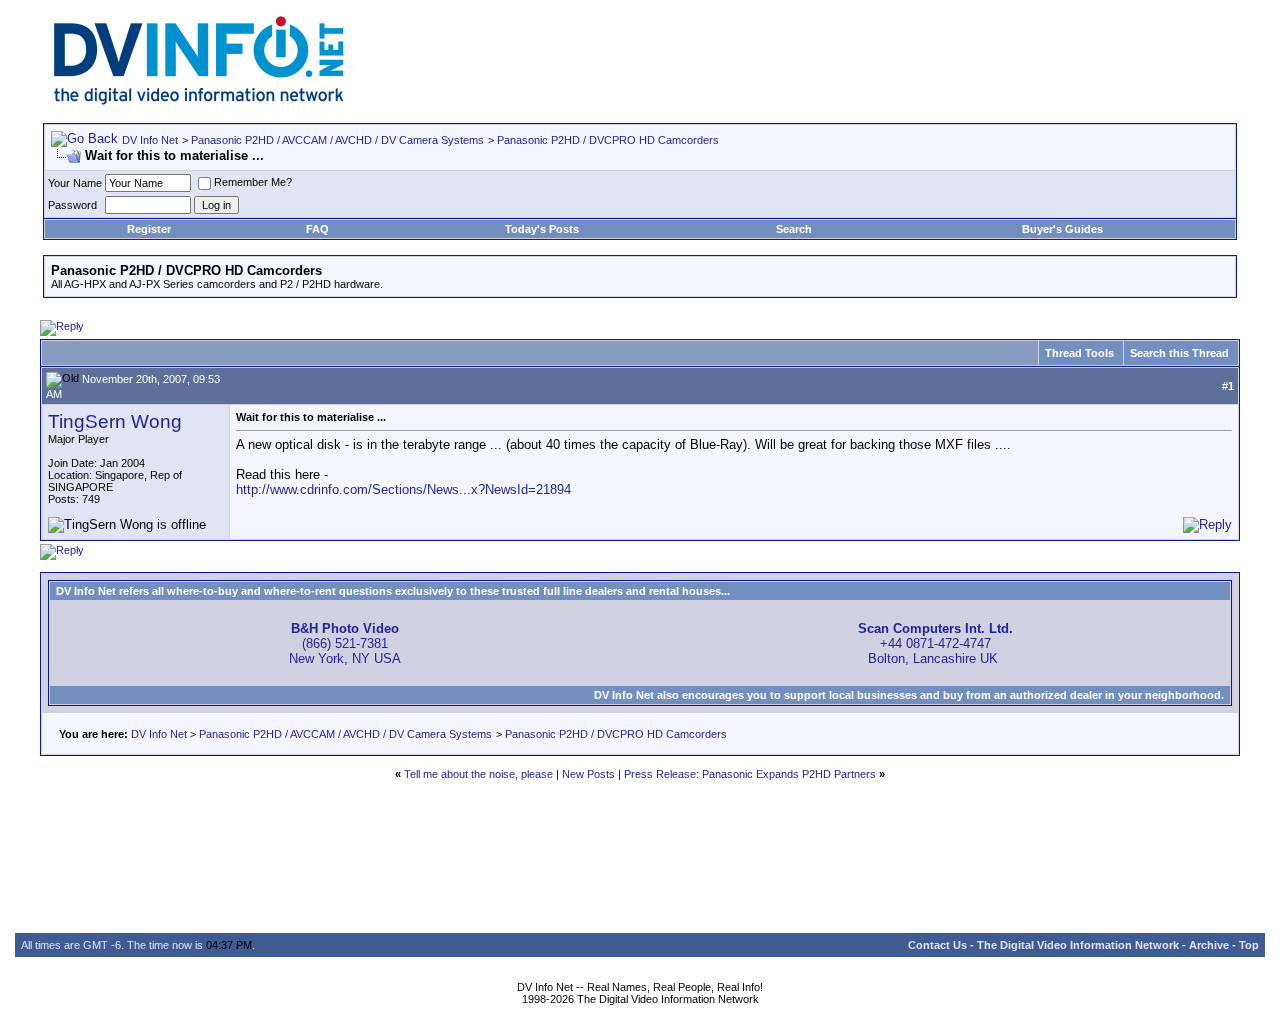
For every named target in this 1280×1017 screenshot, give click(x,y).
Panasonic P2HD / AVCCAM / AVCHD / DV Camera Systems (337, 140)
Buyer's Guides (1062, 229)
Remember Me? (253, 182)
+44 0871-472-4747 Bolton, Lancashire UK (935, 643)
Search (794, 229)
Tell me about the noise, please (478, 774)
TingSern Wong (115, 421)
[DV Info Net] (199, 100)
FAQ (317, 229)
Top (1249, 945)
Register (149, 229)
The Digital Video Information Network (1078, 945)
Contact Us (937, 945)
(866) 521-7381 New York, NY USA (345, 643)
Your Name (75, 183)
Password (72, 205)
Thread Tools (1079, 353)
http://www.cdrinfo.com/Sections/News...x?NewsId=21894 (403, 489)
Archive (1209, 945)
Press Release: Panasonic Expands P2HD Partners (750, 774)
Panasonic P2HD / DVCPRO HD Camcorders (608, 140)
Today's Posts (542, 229)
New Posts (588, 774)
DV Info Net (150, 140)
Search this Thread (1179, 353)
